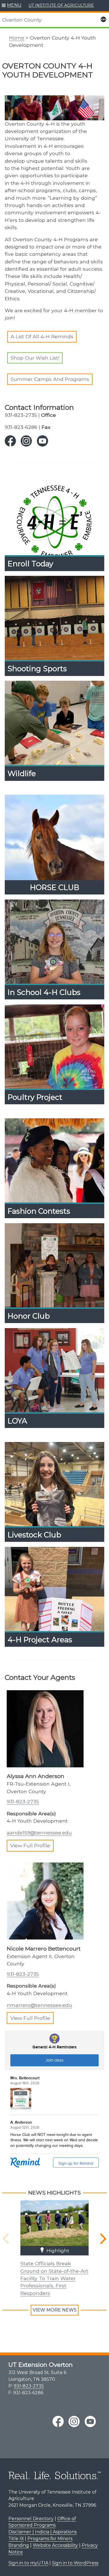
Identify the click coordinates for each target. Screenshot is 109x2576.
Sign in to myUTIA (28, 2563)
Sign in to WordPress (75, 2563)
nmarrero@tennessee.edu (39, 2005)
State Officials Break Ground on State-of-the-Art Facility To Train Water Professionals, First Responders (54, 2278)
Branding (19, 2545)
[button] (12, 6)
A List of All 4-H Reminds (42, 336)
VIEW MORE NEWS (55, 2310)
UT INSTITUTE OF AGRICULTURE (61, 5)
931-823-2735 (23, 1801)
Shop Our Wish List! (35, 358)
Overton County (22, 20)
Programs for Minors (50, 2539)
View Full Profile (30, 1846)
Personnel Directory (31, 2519)
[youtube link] (42, 441)
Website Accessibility (55, 2545)
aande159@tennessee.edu (39, 1833)
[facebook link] (10, 441)
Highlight (57, 2250)
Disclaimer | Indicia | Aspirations (42, 2532)
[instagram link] (26, 441)
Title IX (16, 2539)
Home (17, 38)
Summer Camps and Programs (50, 379)
